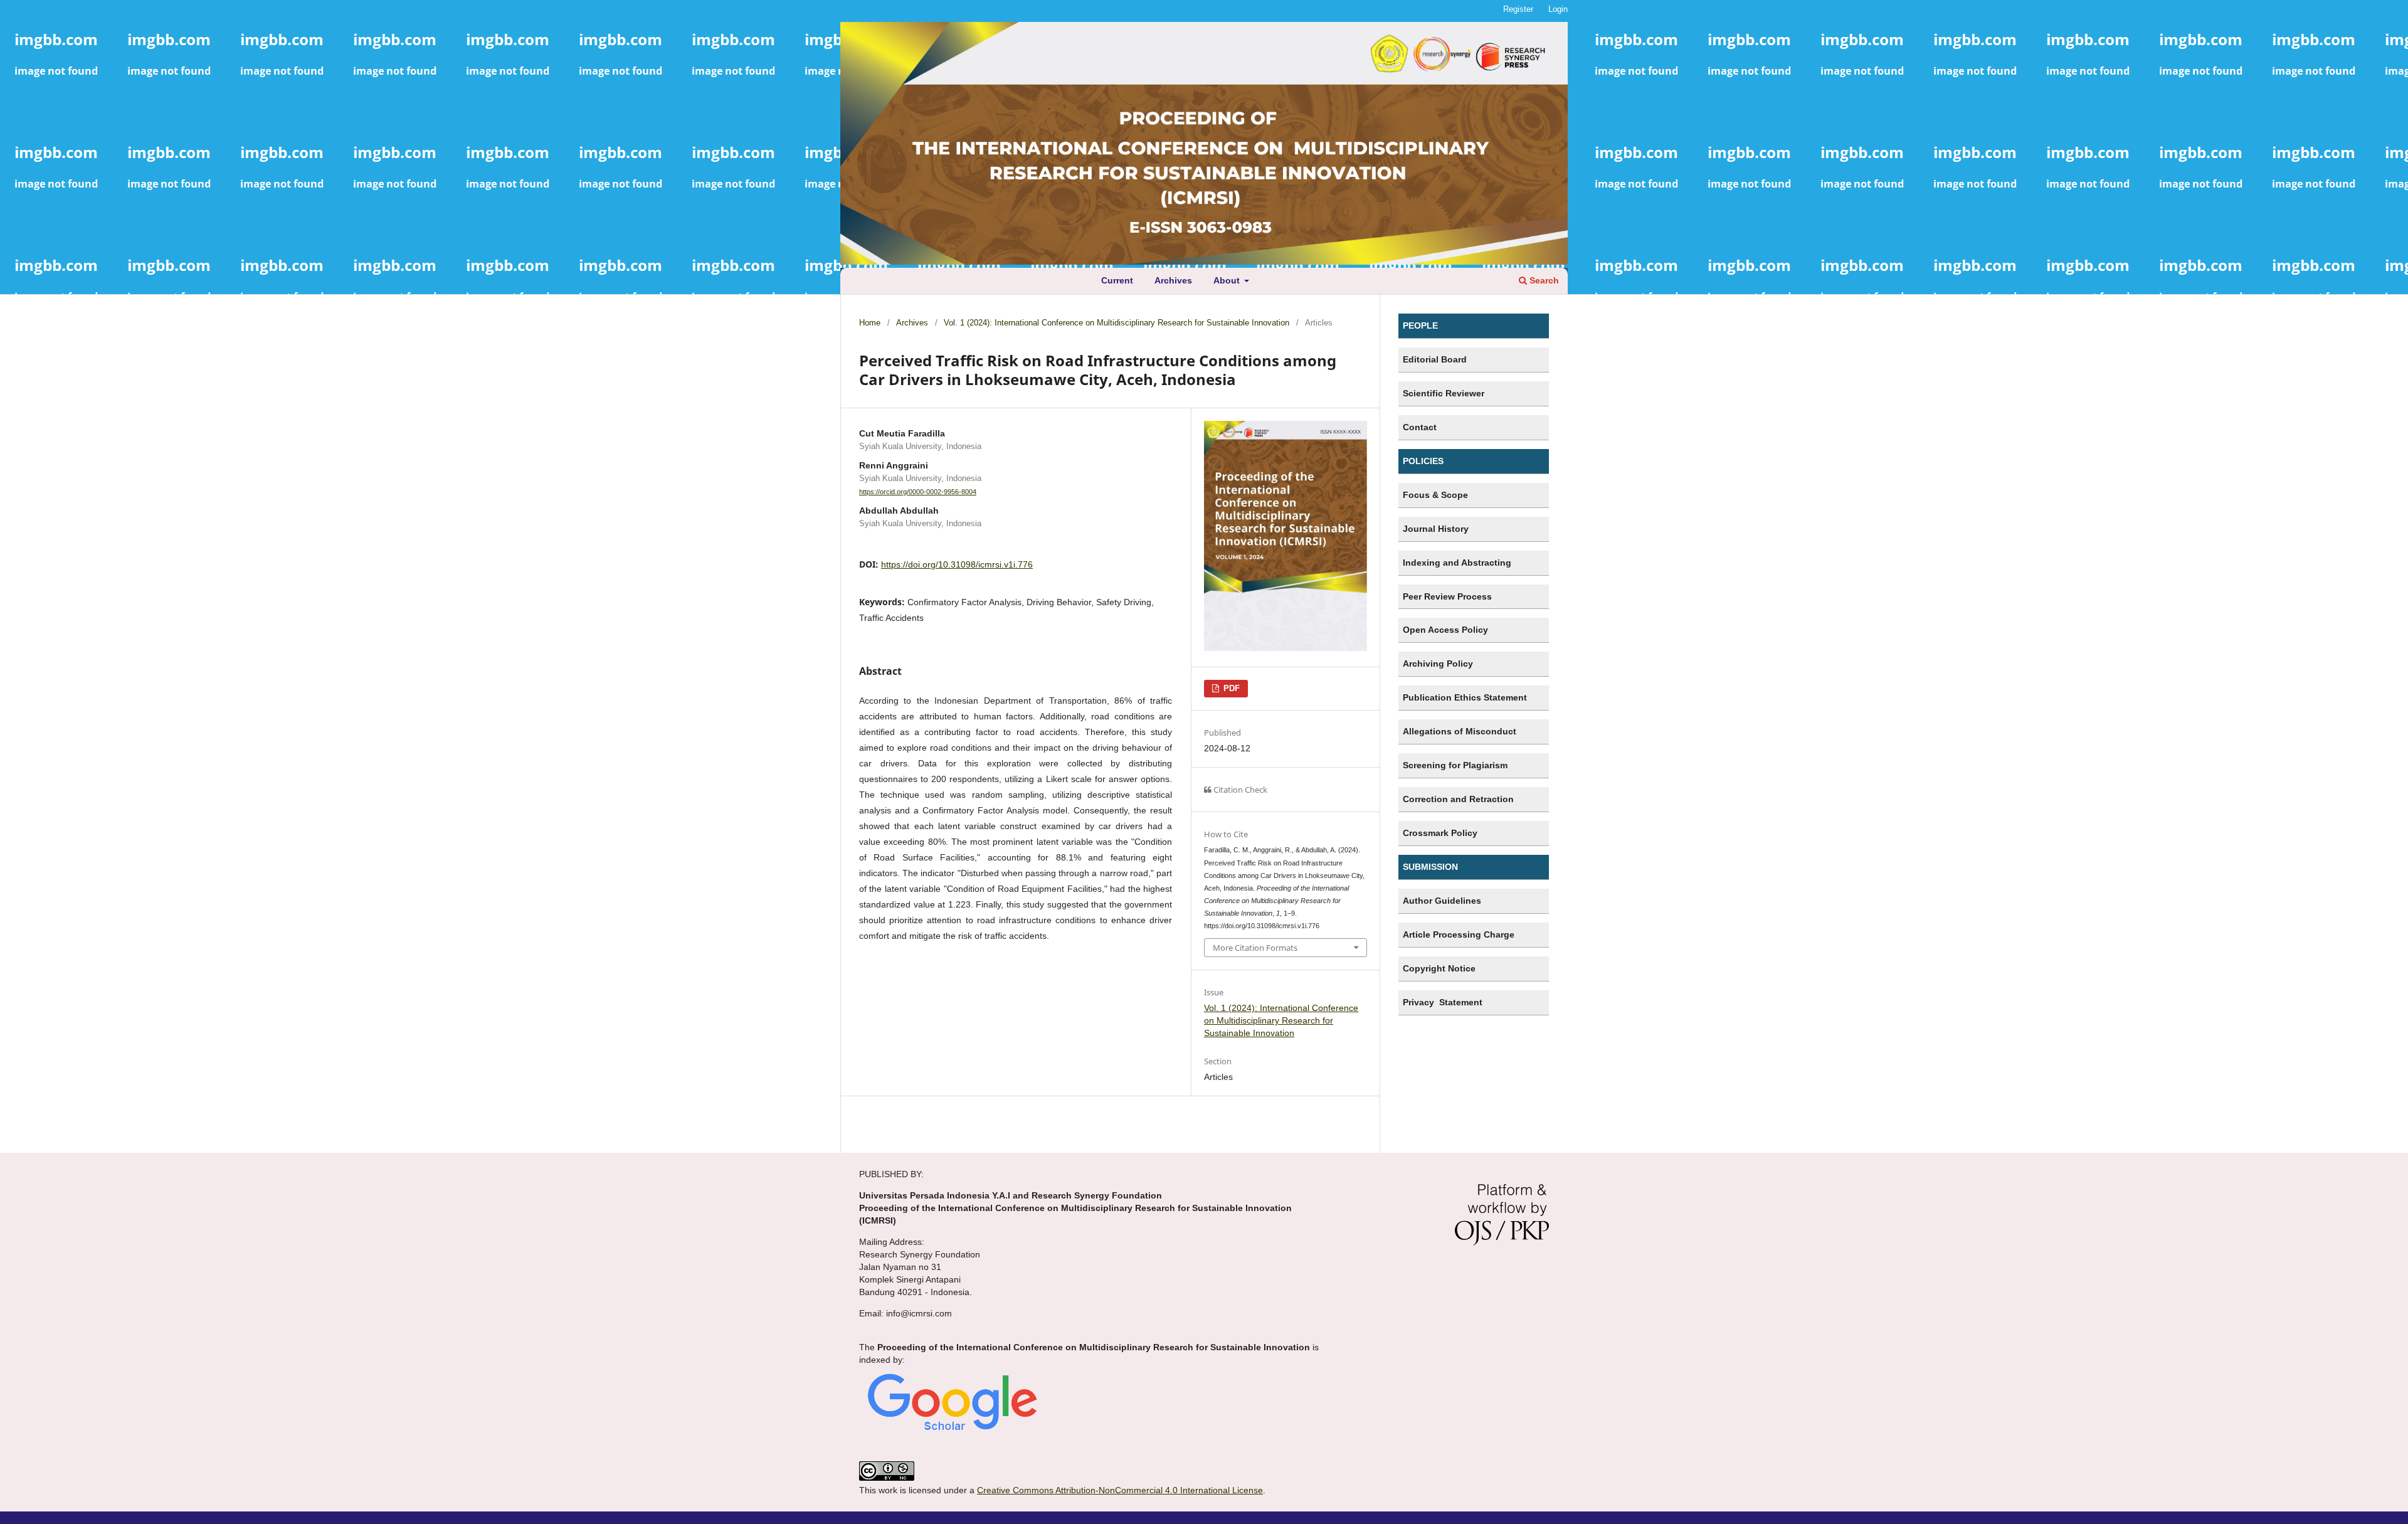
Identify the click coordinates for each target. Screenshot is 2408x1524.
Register (1518, 9)
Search (1543, 280)
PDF (1230, 688)
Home (870, 323)
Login (1558, 9)
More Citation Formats (1255, 948)
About (1228, 280)
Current (1117, 280)
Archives (1173, 280)
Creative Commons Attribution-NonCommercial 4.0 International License (1120, 1490)
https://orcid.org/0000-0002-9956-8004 (918, 492)
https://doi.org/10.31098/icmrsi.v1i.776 (957, 564)
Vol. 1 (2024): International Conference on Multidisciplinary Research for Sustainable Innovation (1117, 323)
